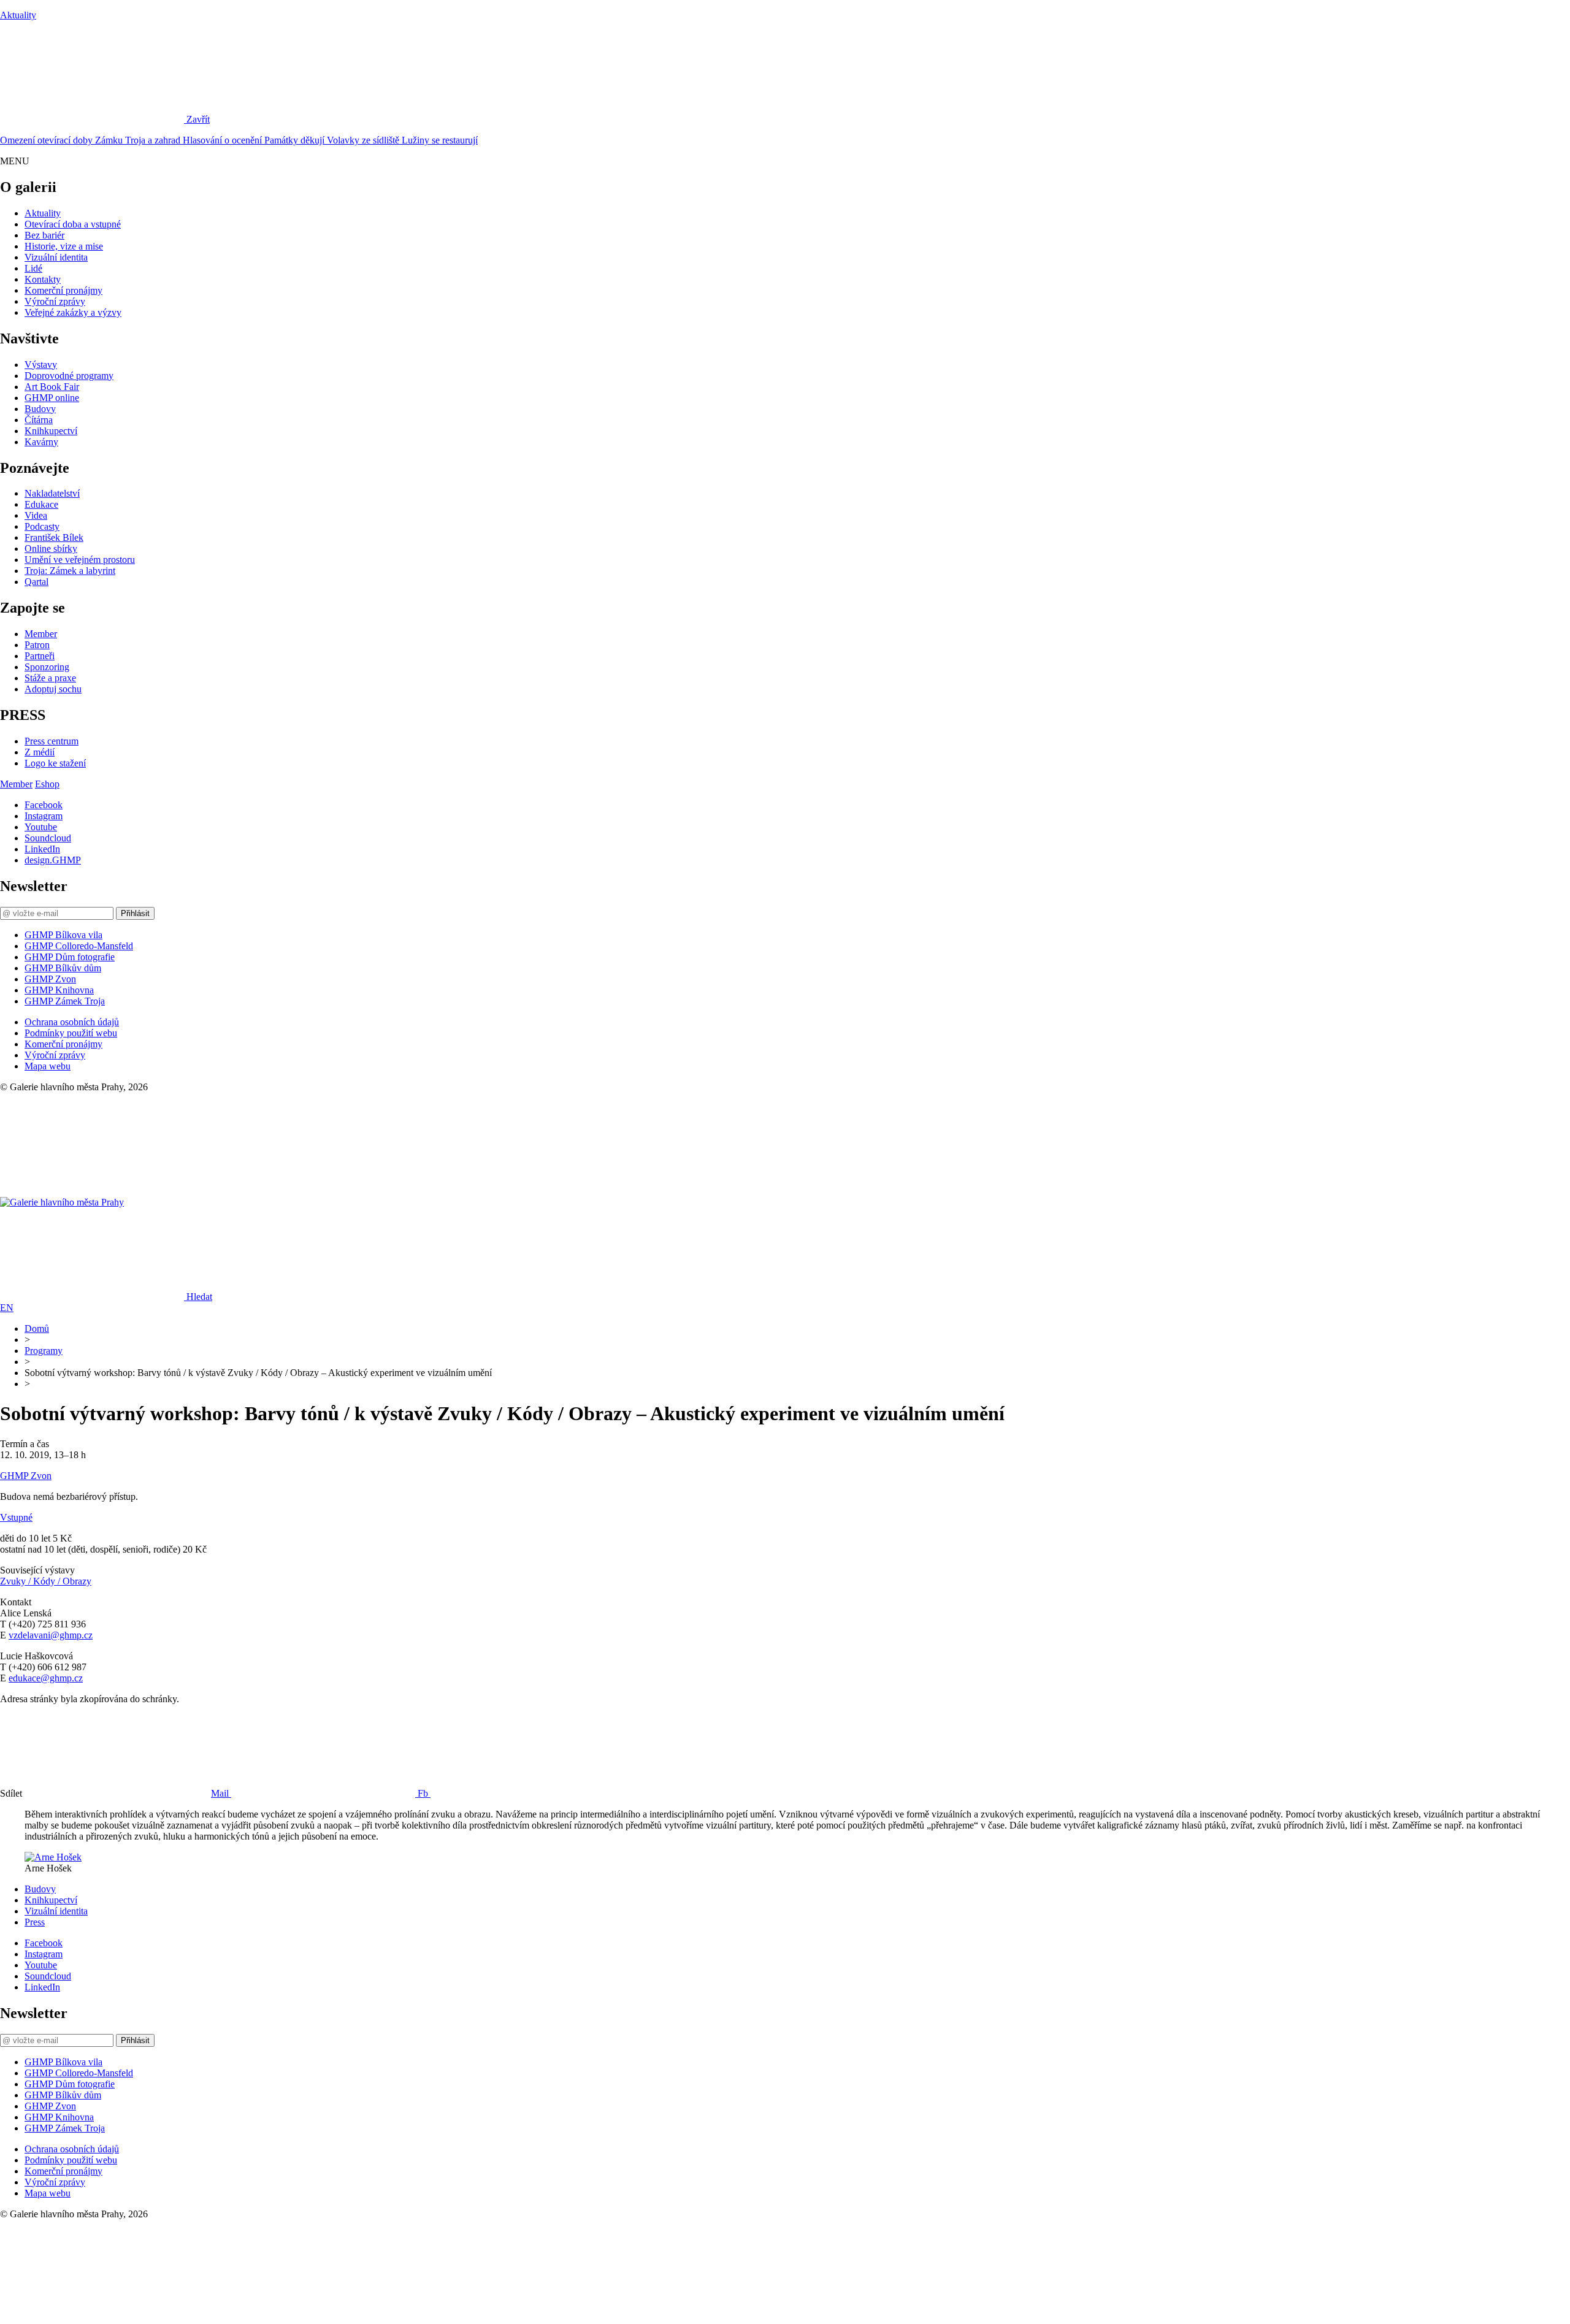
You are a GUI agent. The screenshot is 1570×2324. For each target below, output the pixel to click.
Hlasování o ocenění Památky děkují (255, 140)
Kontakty (43, 279)
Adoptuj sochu (53, 689)
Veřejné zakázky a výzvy (73, 312)
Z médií (40, 752)
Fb (424, 1793)
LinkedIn (42, 849)
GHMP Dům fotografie (70, 957)
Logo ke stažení (55, 763)
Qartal (36, 582)
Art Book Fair (52, 387)
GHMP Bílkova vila (63, 935)
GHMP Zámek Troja (65, 1001)
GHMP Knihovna (59, 990)
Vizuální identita (56, 257)
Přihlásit (135, 913)
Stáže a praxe (50, 678)
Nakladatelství (52, 493)
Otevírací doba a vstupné (73, 224)
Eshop (47, 784)
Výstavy (41, 365)
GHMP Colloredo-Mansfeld (79, 946)
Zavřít (198, 119)
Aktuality (18, 15)
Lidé (33, 268)
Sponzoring (47, 667)
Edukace (41, 504)
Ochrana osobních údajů (72, 1022)
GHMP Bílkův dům (63, 968)
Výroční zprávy (55, 301)
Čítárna (39, 420)
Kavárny (41, 442)
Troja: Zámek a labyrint (70, 571)
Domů (37, 1328)
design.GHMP (53, 860)
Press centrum (52, 741)
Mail (221, 1793)
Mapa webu (48, 1066)
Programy (44, 1351)
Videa (36, 515)
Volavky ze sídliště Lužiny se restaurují (402, 140)
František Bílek (54, 537)
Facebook (44, 805)
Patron (37, 645)
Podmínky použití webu (71, 1033)
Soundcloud (48, 838)
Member (41, 634)
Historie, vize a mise (64, 246)
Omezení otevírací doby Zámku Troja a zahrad (91, 140)
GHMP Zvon (50, 979)
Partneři (40, 656)
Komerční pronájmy (63, 290)
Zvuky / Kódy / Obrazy (46, 1581)
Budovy (40, 409)
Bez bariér (44, 235)
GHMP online (52, 398)
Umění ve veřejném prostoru (80, 560)
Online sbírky (51, 549)
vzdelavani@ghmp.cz (51, 1635)
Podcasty (42, 526)
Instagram (44, 816)
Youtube (41, 827)
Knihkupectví (51, 431)
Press (35, 1922)
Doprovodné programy (69, 376)
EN (7, 1308)
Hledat (199, 1297)
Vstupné (16, 1517)
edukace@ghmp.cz (46, 1678)
